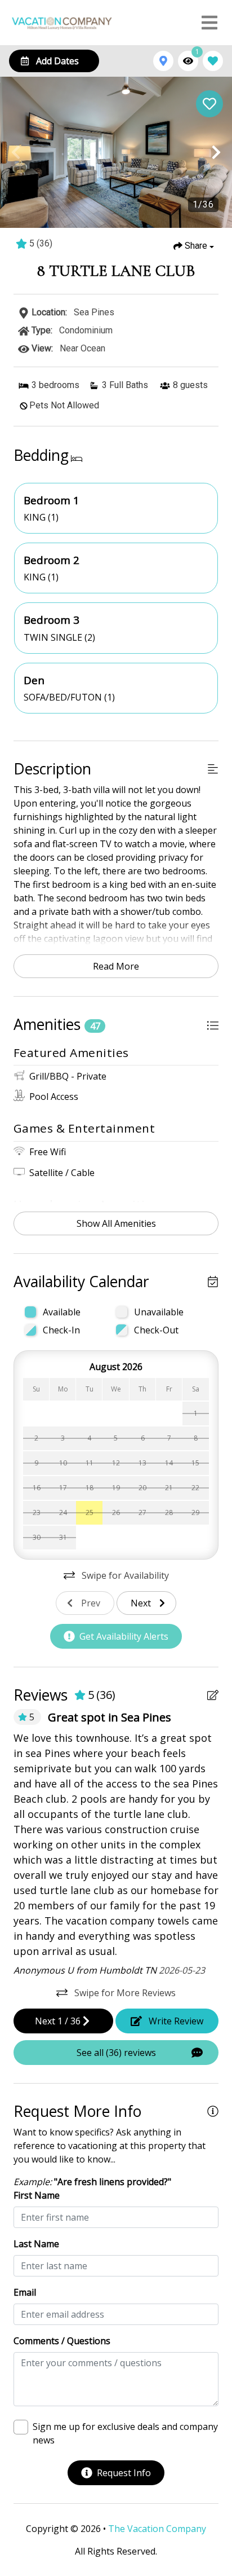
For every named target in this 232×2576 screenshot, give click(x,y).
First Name (37, 2195)
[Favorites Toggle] (213, 61)
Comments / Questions (62, 2341)
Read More (116, 966)
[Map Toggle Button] (163, 61)
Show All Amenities (116, 1223)
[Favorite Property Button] (209, 104)
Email (25, 2292)
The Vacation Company (157, 2529)
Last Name (36, 2244)
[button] (16, 152)
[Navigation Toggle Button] (209, 23)
